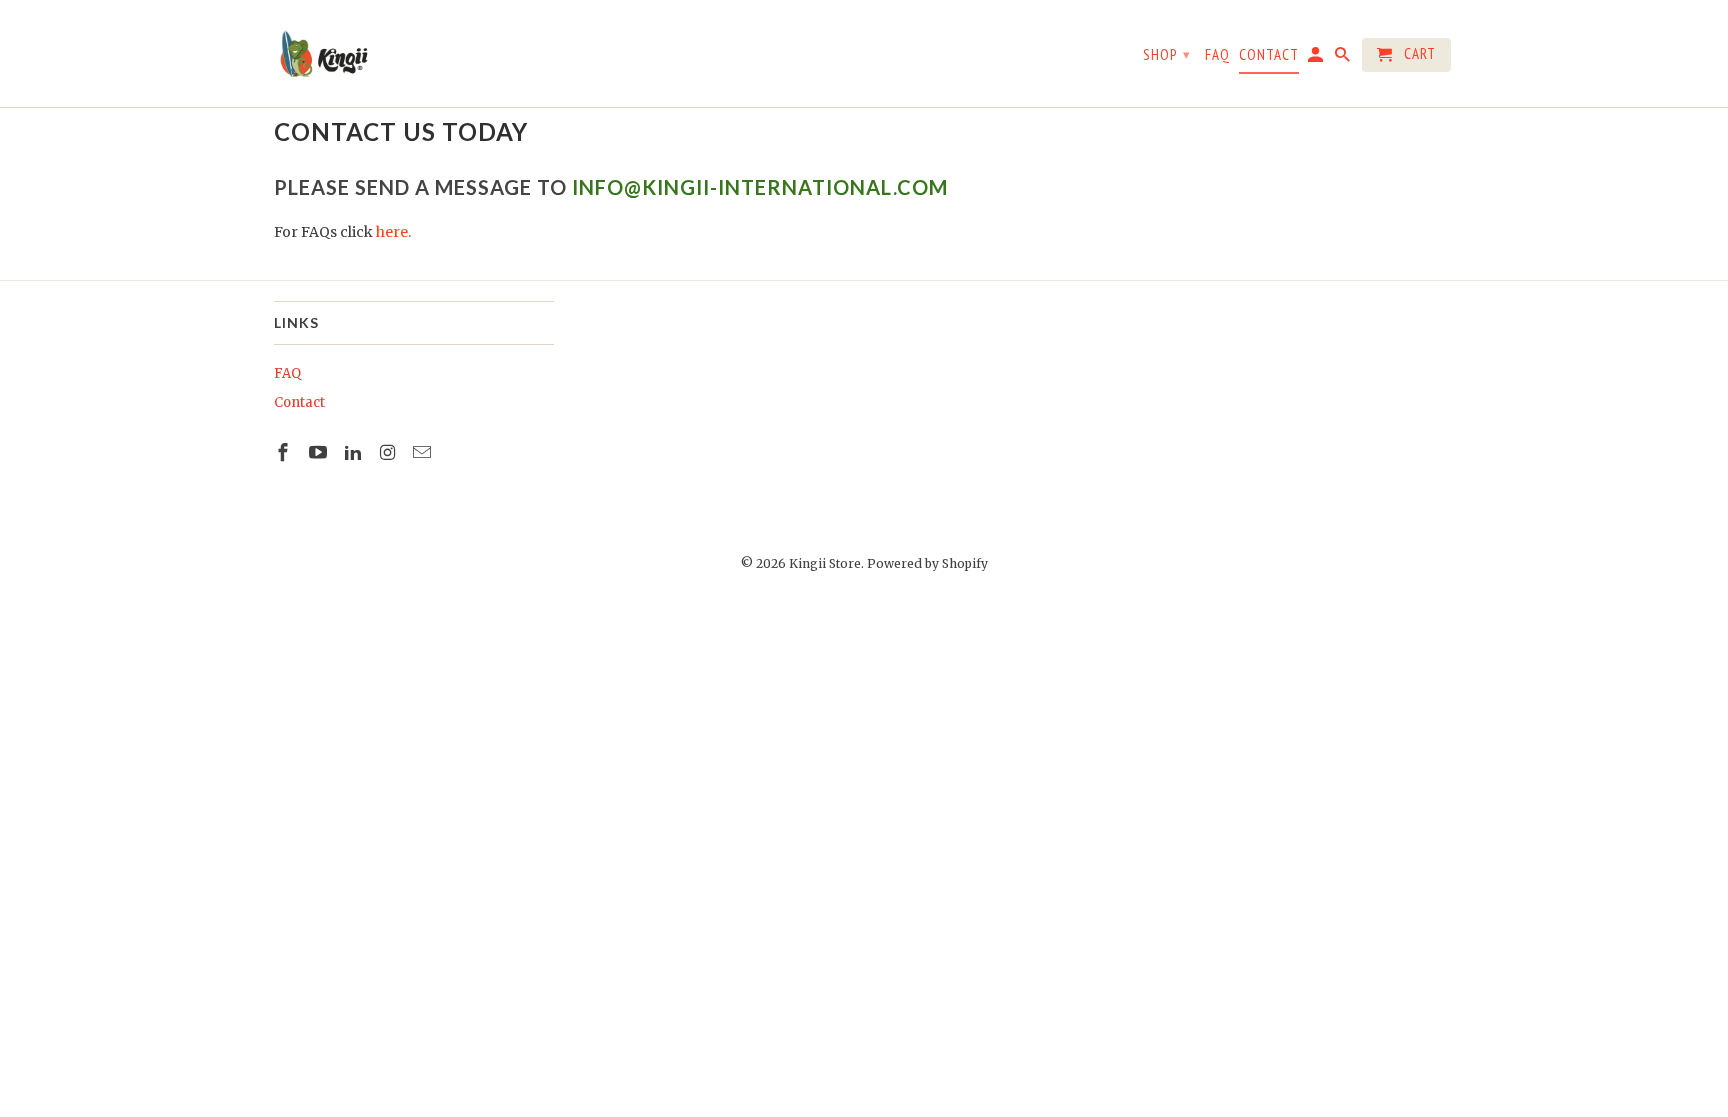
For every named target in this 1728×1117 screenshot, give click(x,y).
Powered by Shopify (927, 563)
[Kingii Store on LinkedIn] (355, 452)
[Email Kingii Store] (424, 452)
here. (393, 232)
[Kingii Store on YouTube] (320, 452)
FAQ (287, 373)
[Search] (1344, 59)
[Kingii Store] (324, 53)
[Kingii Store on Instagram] (389, 452)
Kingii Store (825, 563)
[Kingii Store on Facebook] (285, 452)
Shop (1167, 54)
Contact (299, 402)
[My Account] (1317, 59)
